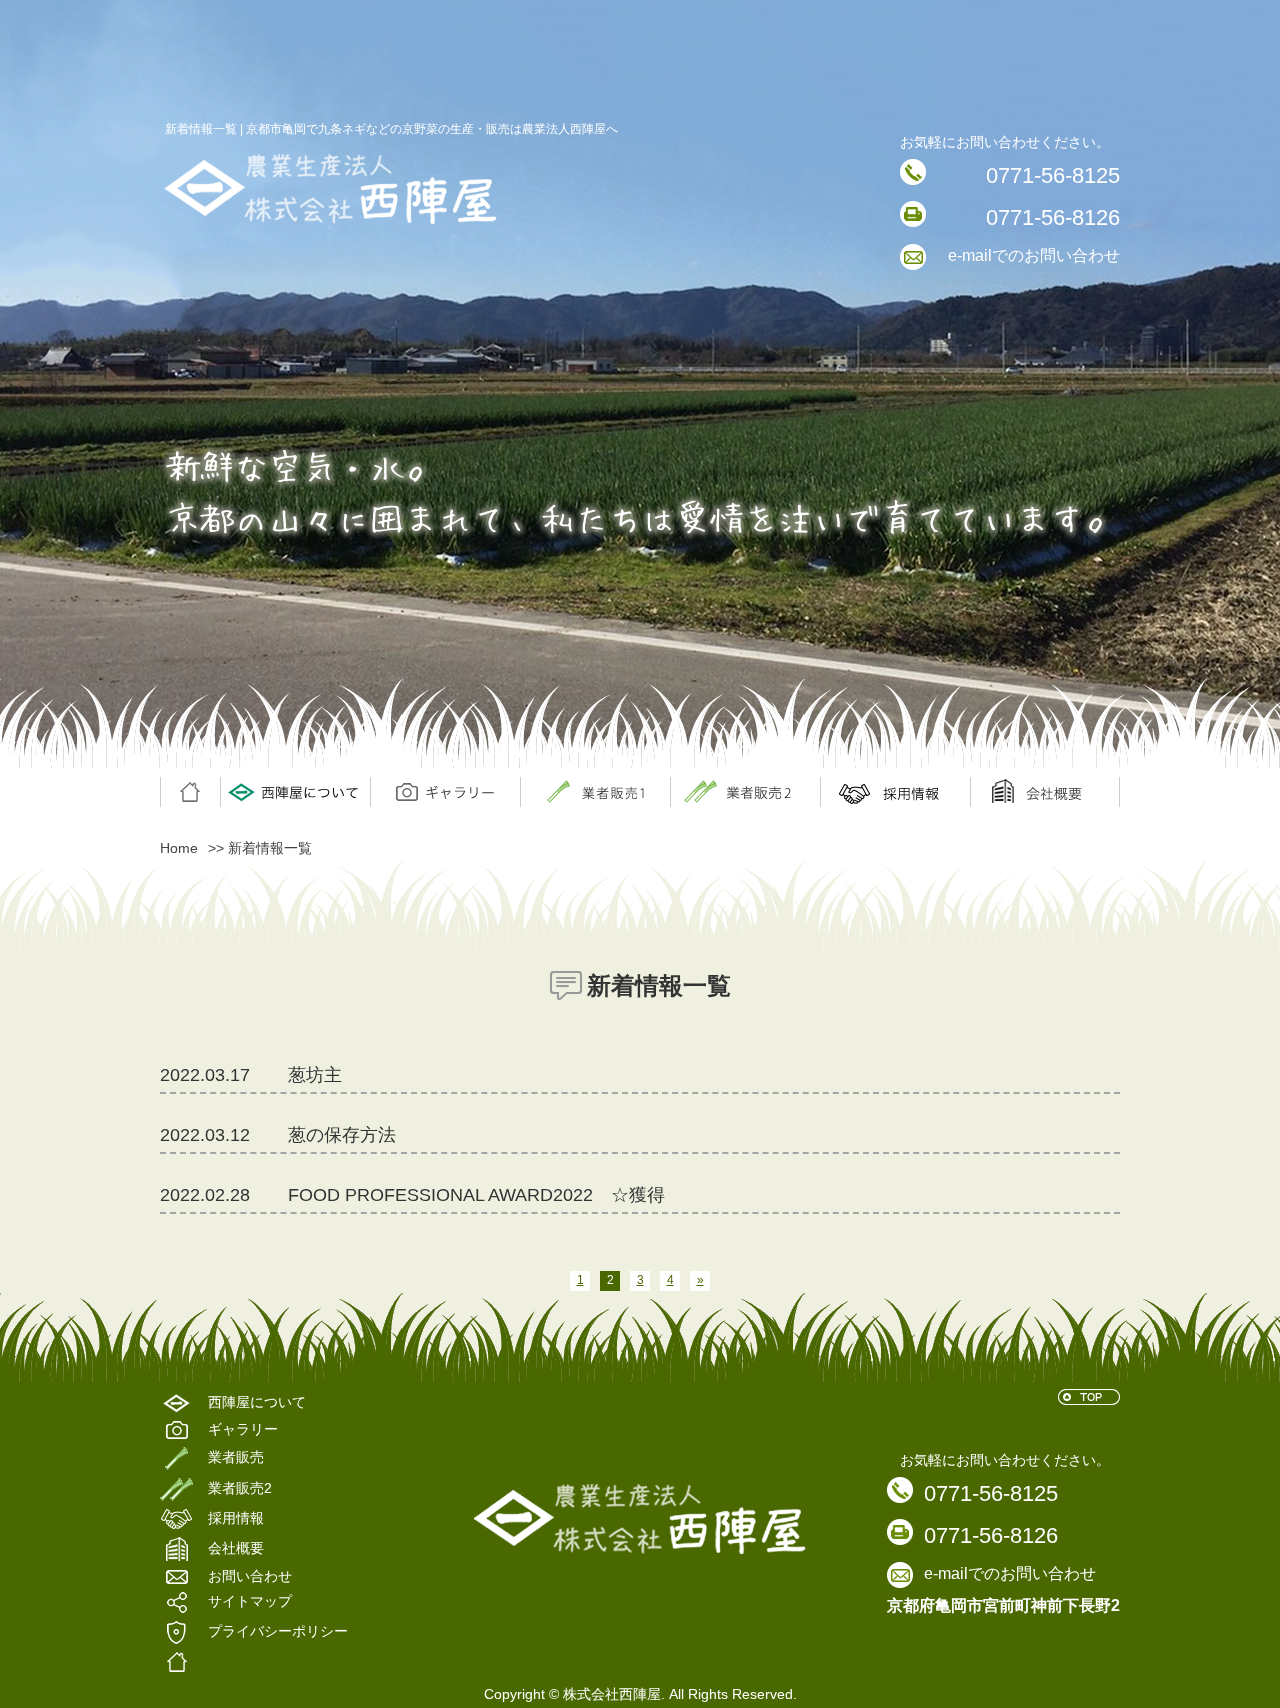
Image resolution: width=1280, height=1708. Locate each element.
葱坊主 (315, 1075)
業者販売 (745, 792)
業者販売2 (240, 1488)
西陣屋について (295, 792)
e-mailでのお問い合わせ (1034, 255)
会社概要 (1045, 792)
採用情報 (895, 792)
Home (179, 848)
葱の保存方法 (342, 1135)
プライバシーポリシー (278, 1632)
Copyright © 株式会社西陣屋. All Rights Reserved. (640, 1694)
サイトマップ (250, 1602)
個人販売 (595, 792)
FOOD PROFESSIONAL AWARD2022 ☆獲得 (476, 1195)
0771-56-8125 (1053, 175)
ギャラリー (445, 792)
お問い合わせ (250, 1576)
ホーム (190, 792)
